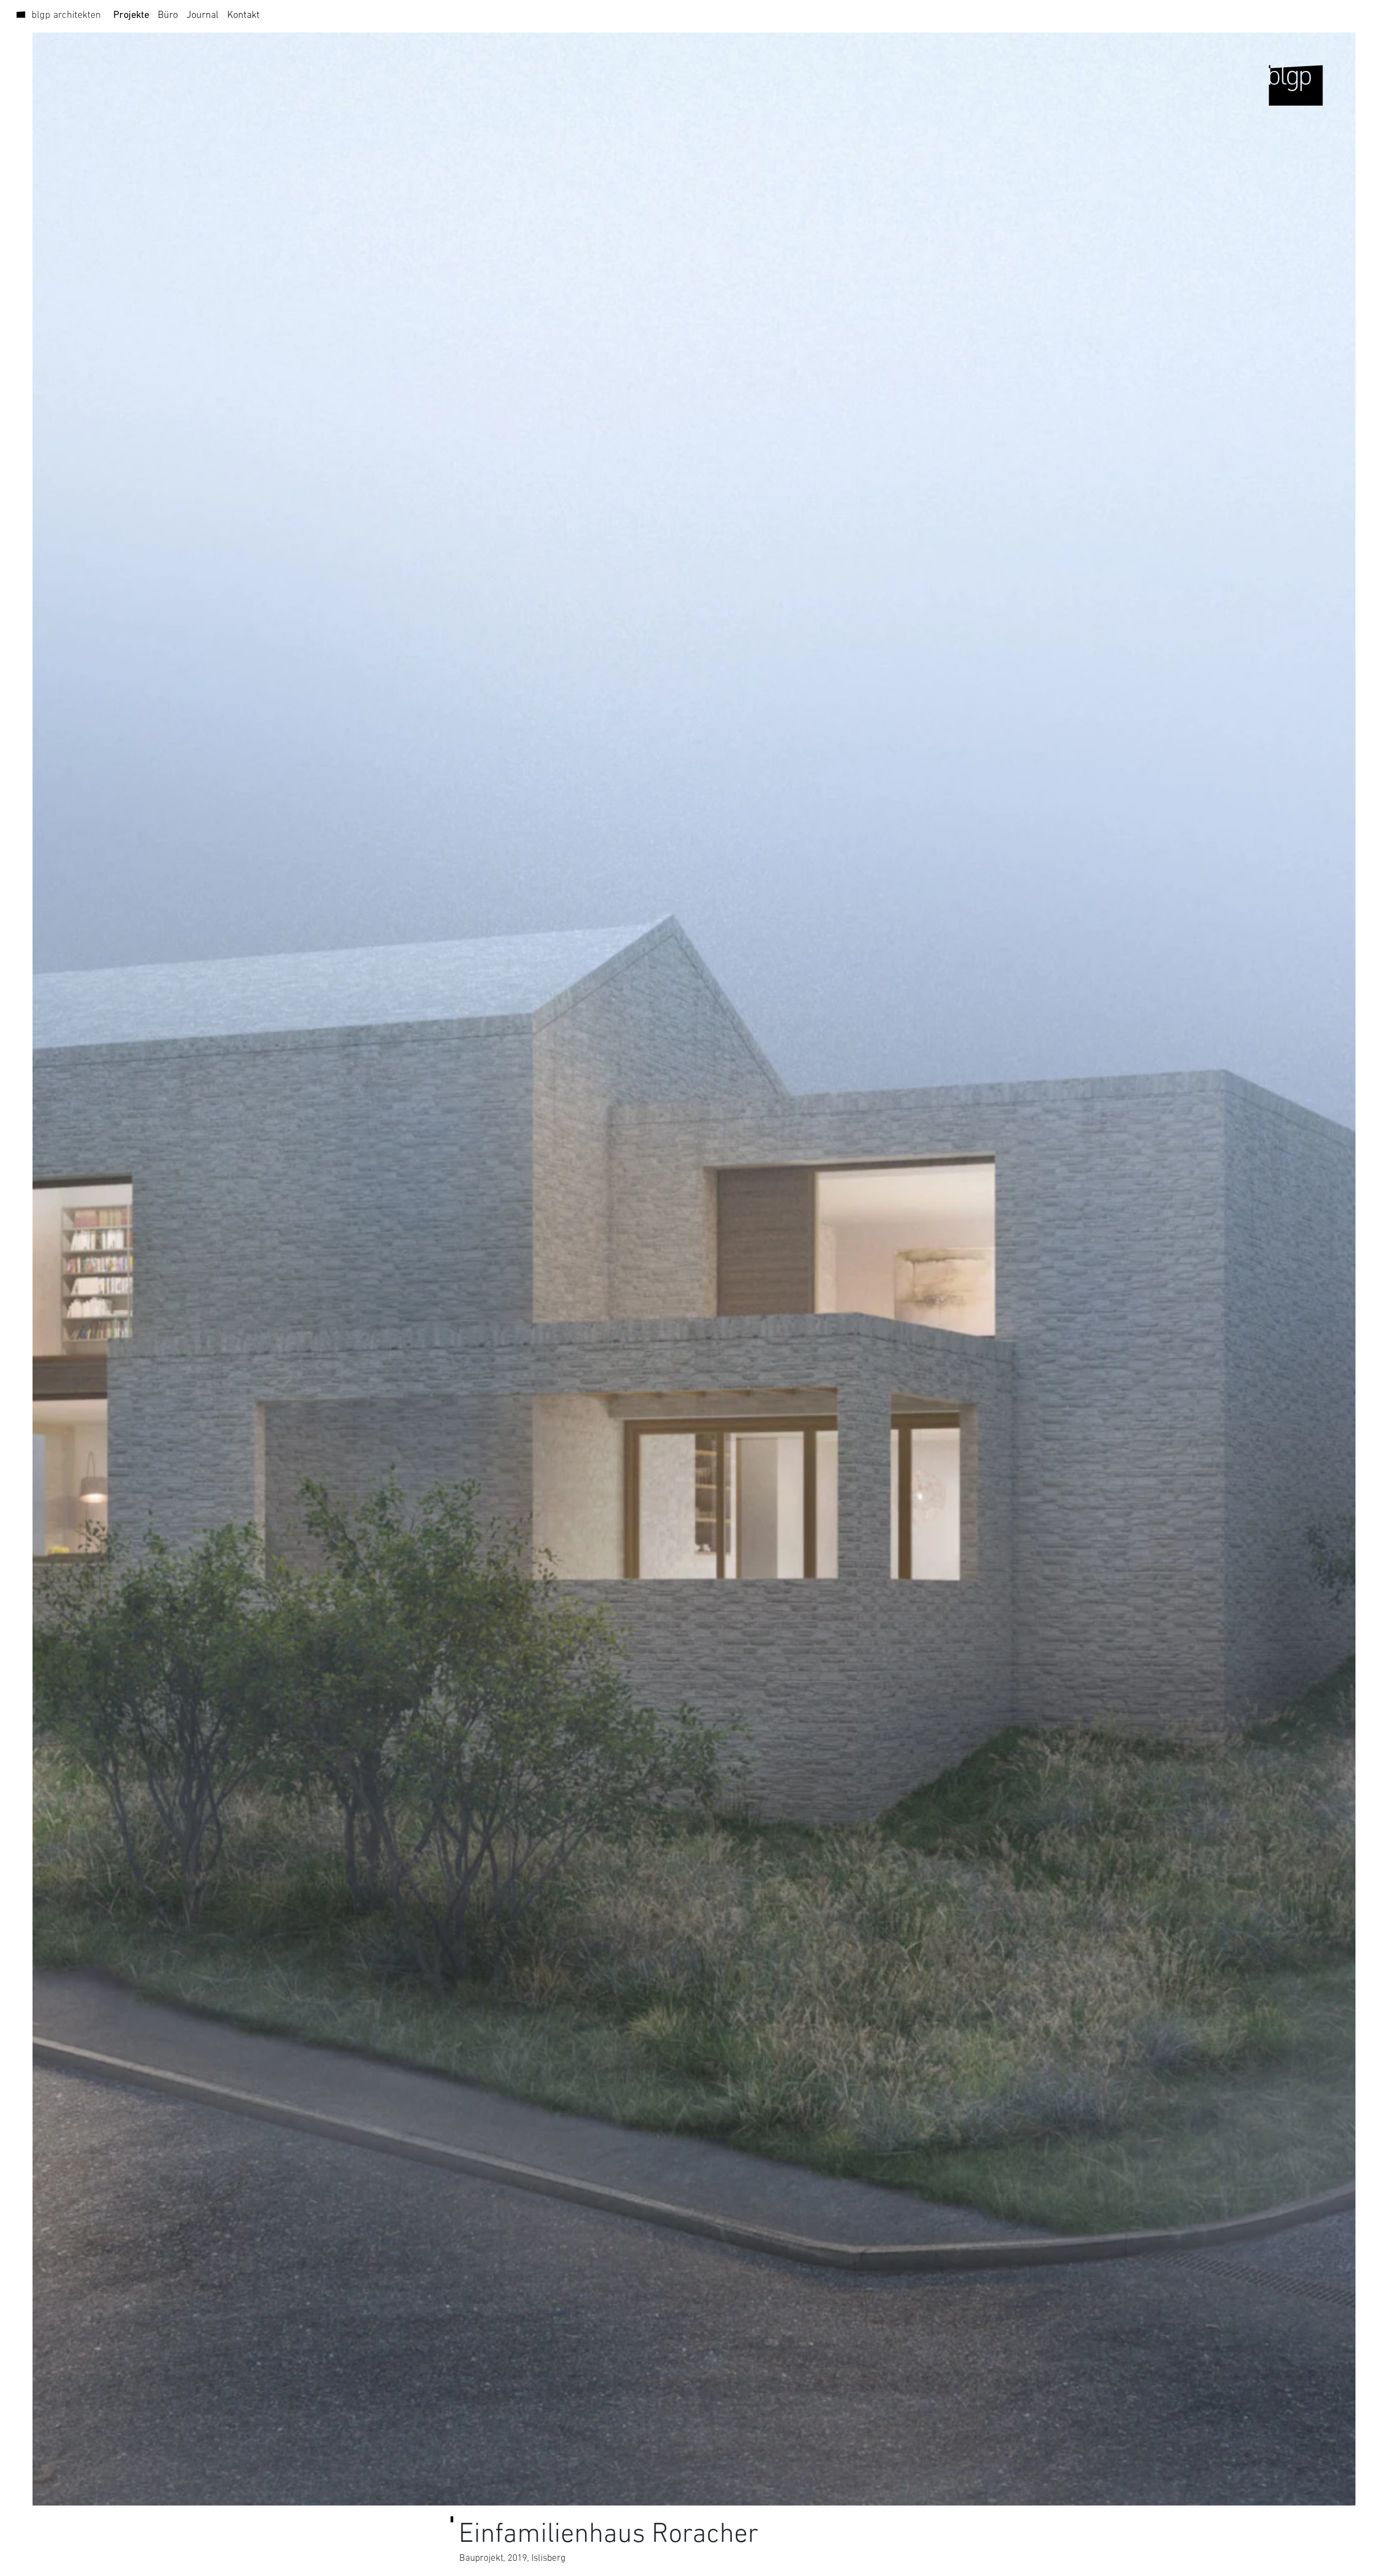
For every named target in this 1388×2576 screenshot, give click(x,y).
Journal (203, 14)
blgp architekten (66, 14)
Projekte (131, 14)
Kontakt (243, 14)
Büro (168, 14)
